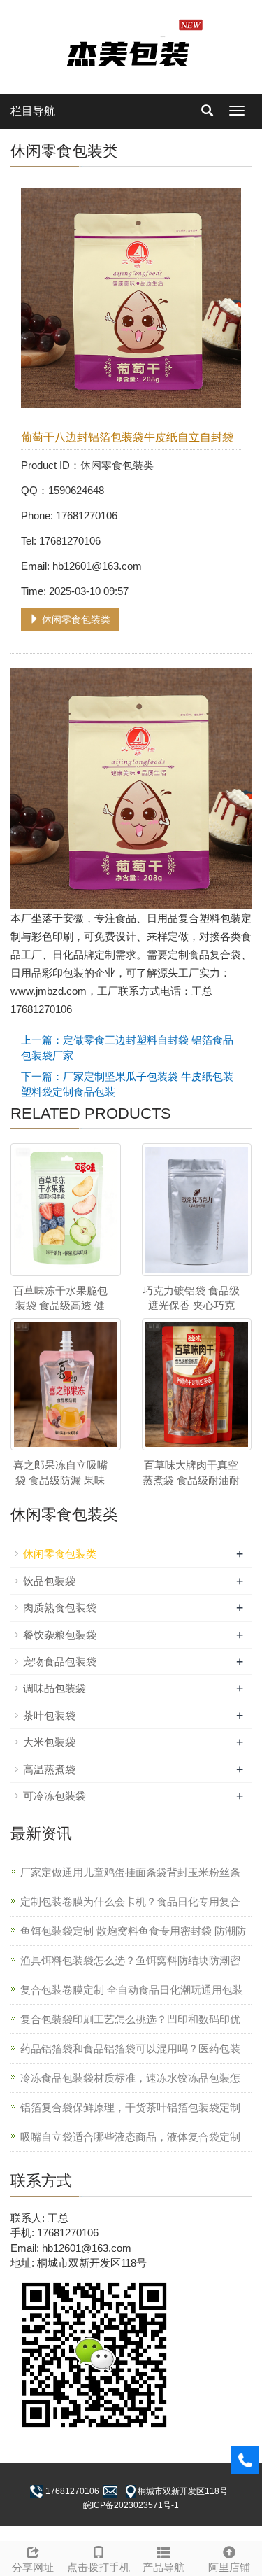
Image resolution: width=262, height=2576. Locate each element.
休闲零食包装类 (75, 619)
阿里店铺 (229, 2567)
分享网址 (33, 2567)
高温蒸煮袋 (49, 1769)
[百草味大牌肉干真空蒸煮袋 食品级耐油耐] (197, 1384)
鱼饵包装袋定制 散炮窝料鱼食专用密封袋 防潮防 (133, 1931)
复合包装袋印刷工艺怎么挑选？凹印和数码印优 (130, 2019)
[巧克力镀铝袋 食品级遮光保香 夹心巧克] (197, 1209)
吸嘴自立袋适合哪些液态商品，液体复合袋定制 (130, 2137)
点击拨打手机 (99, 2567)
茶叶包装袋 (49, 1715)
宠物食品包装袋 (60, 1661)
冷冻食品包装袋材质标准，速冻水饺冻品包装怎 (130, 2078)
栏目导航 (33, 111)
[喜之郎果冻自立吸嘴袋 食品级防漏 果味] (66, 1384)
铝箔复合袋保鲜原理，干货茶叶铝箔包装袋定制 (130, 2107)
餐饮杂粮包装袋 (60, 1635)
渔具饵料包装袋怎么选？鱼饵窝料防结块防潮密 (130, 1960)
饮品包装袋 (49, 1581)
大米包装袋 (49, 1742)
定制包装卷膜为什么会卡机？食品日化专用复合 (130, 1902)
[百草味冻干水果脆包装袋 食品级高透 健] (66, 1209)
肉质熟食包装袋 (60, 1608)
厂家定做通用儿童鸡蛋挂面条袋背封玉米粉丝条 (130, 1872)
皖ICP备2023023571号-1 (131, 2505)
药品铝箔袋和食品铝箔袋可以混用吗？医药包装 (130, 2049)
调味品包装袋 (54, 1688)
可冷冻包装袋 (54, 1796)
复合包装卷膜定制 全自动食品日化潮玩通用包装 (132, 1990)
